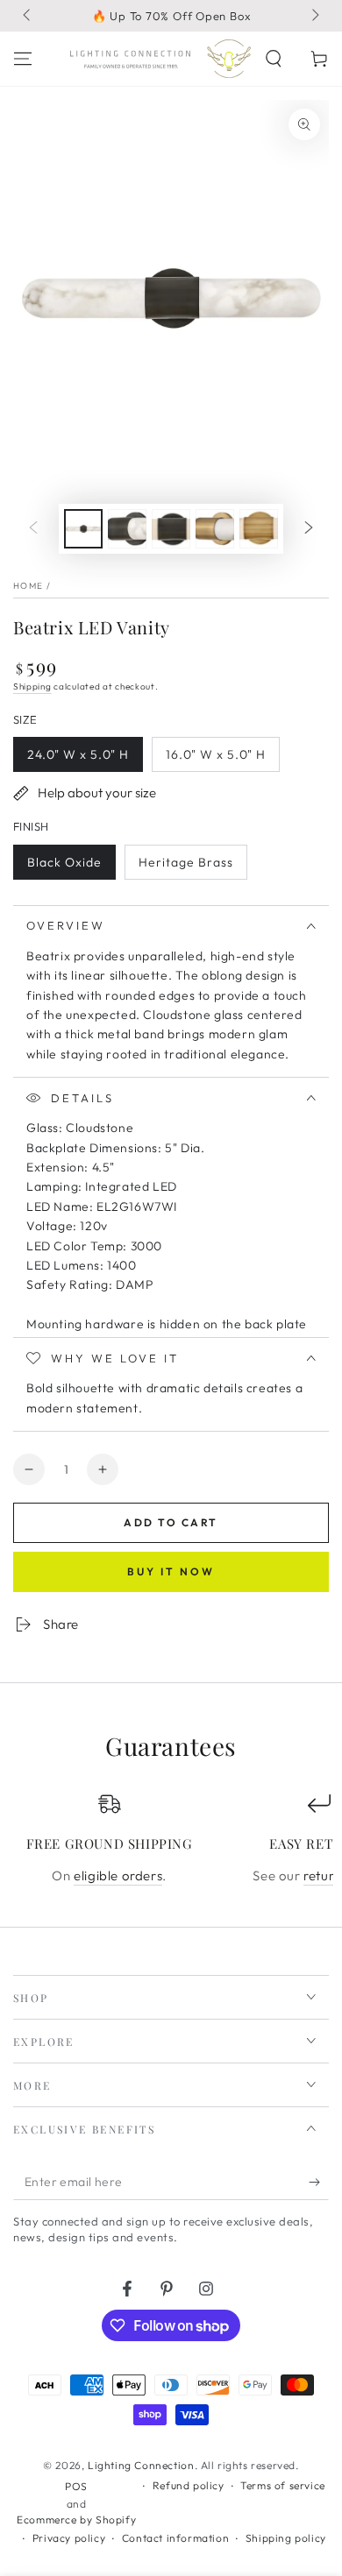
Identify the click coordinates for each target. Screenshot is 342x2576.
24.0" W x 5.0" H (78, 759)
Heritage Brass (185, 867)
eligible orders (118, 1875)
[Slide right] (314, 16)
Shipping (32, 686)
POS (76, 2486)
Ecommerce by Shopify (76, 2519)
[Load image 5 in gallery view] (259, 529)
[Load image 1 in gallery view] (83, 529)
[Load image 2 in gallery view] (127, 529)
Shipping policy (286, 2538)
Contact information (175, 2538)
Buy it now (171, 1571)
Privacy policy (69, 2538)
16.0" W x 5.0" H (215, 759)
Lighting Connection (141, 2465)
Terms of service (283, 2485)
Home (28, 586)
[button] (274, 59)
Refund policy (189, 2485)
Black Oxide (64, 867)
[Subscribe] (319, 2183)
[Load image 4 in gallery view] (215, 529)
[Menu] (23, 59)
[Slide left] (28, 16)
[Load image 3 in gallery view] (171, 529)
